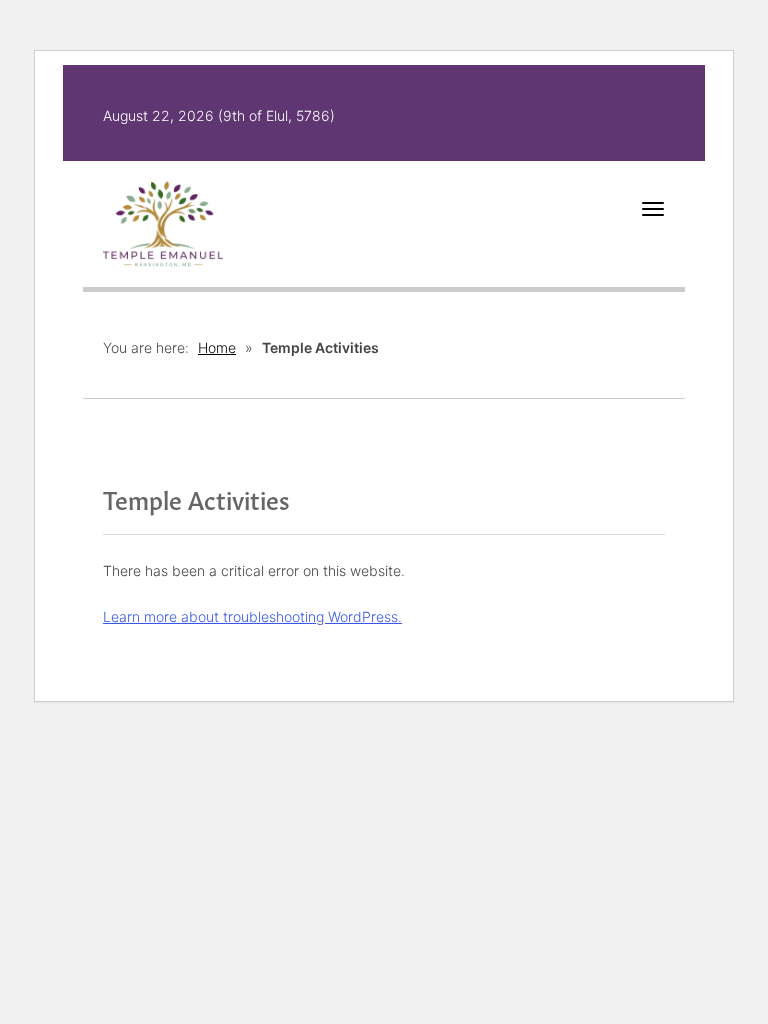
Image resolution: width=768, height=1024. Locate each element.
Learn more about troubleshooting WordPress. (252, 616)
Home (217, 347)
